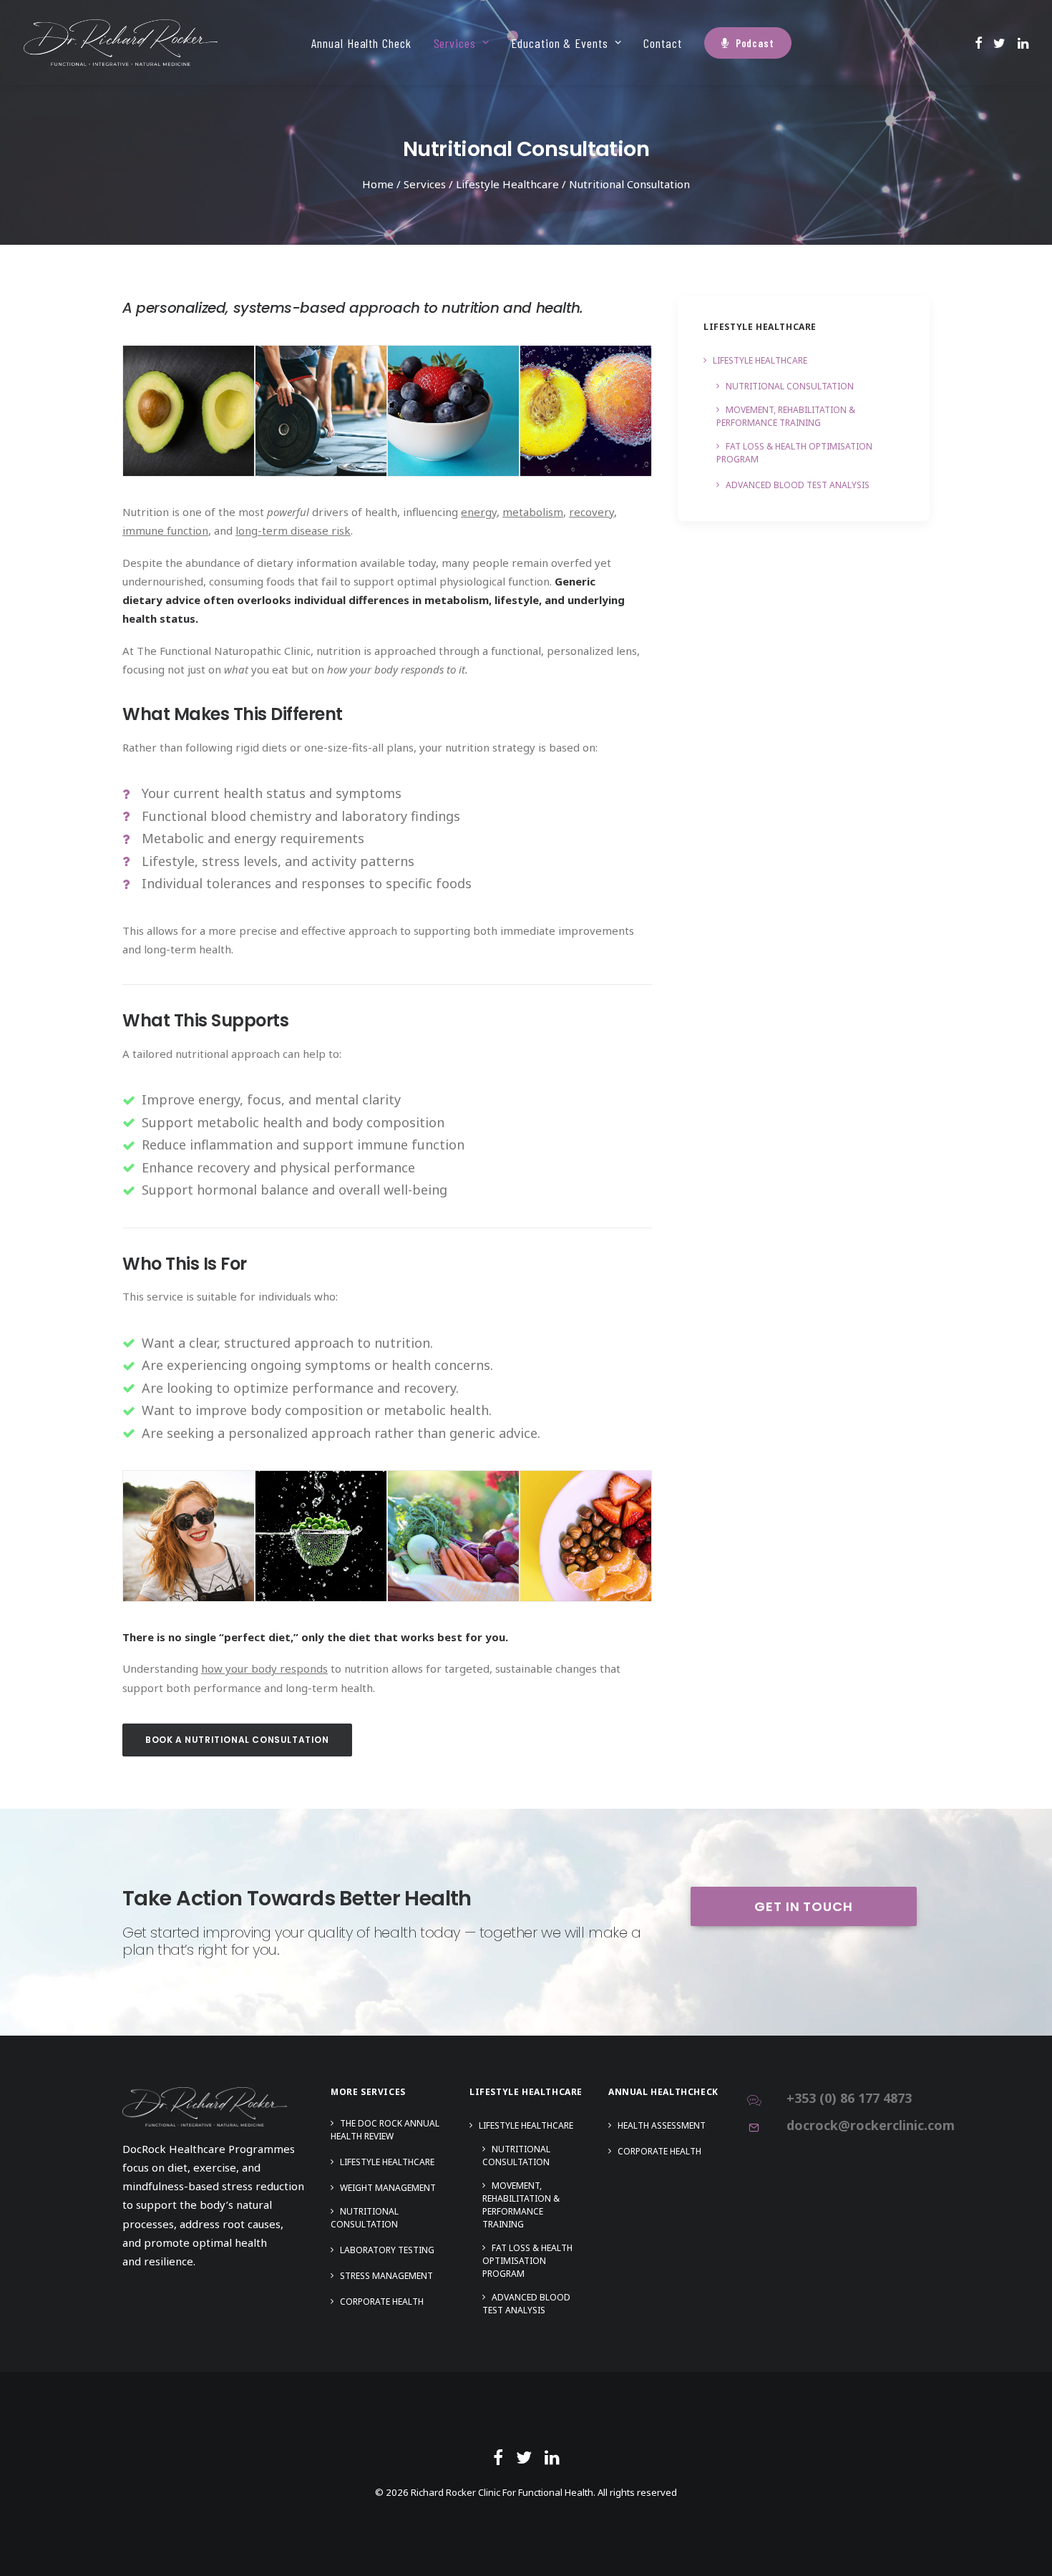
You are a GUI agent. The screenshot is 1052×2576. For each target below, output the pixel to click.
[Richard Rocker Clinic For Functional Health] (121, 43)
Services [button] (455, 43)
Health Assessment (662, 2125)
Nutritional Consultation (790, 386)
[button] (979, 43)
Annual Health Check (361, 43)
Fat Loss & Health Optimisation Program (794, 453)
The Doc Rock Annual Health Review (385, 2130)
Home (378, 184)
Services (425, 184)
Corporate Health (382, 2302)
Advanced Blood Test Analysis (798, 485)
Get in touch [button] (804, 1906)
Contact (662, 43)
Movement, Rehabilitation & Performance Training (786, 416)
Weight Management (388, 2188)
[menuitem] (361, 43)
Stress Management (386, 2276)
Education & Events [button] (559, 43)
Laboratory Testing (387, 2250)
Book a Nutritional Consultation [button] (237, 1740)
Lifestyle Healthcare (507, 184)
